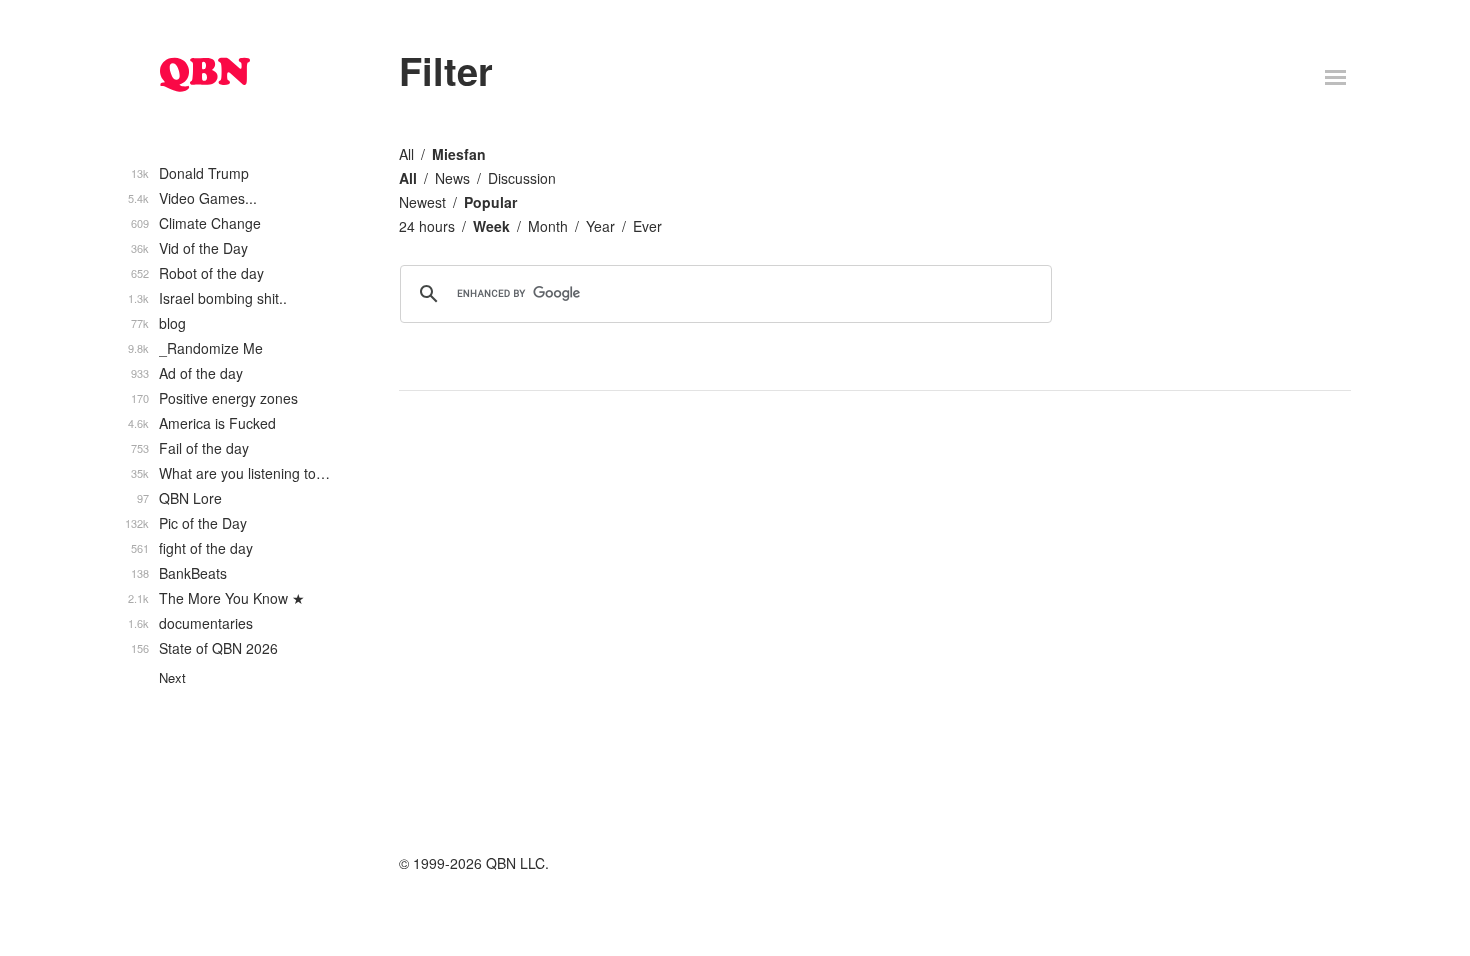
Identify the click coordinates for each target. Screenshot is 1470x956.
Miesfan (459, 154)
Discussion (522, 178)
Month (548, 226)
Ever (647, 226)
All (406, 154)
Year (600, 226)
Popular (490, 202)
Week (491, 226)
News (452, 178)
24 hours (427, 226)
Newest (422, 202)
